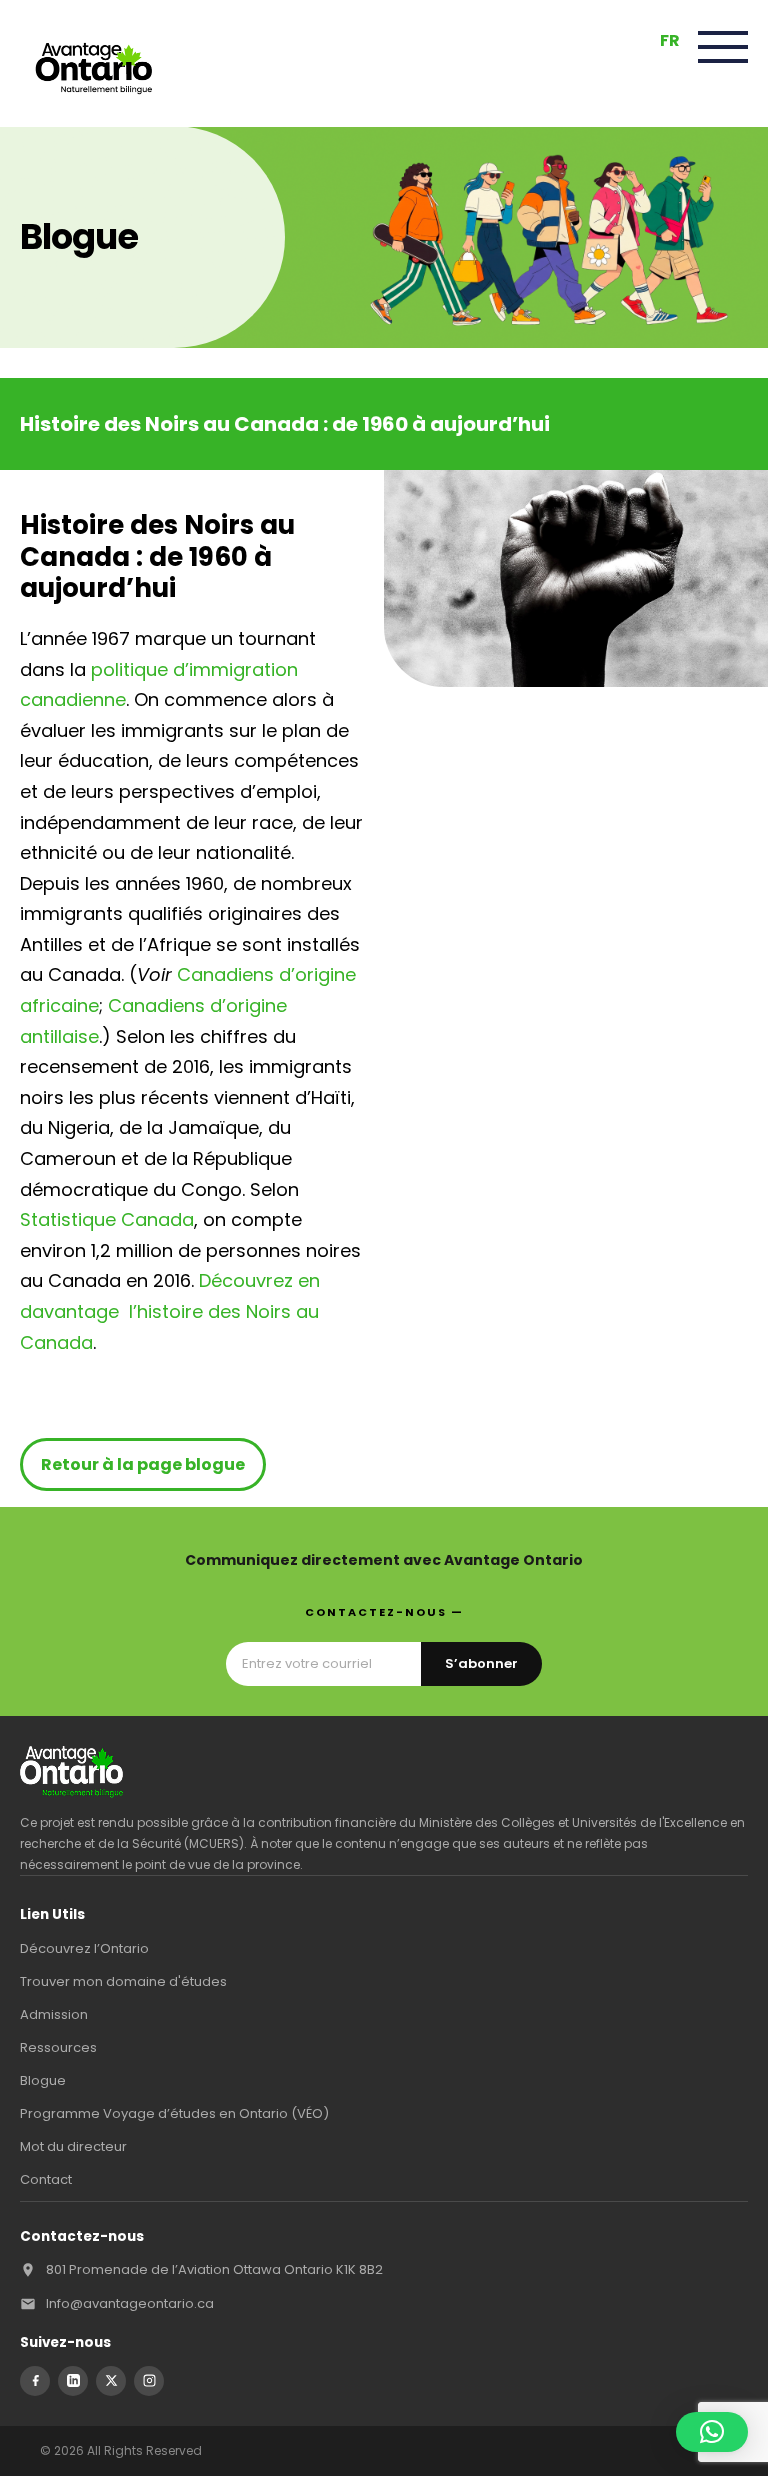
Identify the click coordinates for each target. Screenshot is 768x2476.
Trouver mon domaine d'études (123, 1981)
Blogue (43, 2080)
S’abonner (481, 1663)
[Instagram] (149, 2381)
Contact (46, 2179)
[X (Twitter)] (111, 2381)
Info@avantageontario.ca (130, 2303)
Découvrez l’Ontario (84, 1948)
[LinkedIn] (73, 2381)
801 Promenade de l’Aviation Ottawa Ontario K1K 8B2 (214, 2269)
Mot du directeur (73, 2146)
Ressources (58, 2047)
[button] (712, 2432)
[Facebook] (35, 2381)
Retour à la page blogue (143, 1464)
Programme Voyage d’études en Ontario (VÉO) (174, 2113)
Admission (54, 2014)
